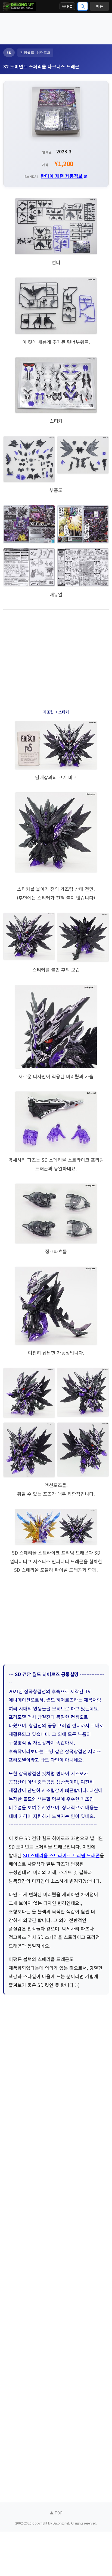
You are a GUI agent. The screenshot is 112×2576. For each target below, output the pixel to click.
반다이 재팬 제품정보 (62, 176)
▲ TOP (56, 2513)
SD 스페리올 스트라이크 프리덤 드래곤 (61, 1855)
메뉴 (99, 6)
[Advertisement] (56, 28)
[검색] (83, 6)
